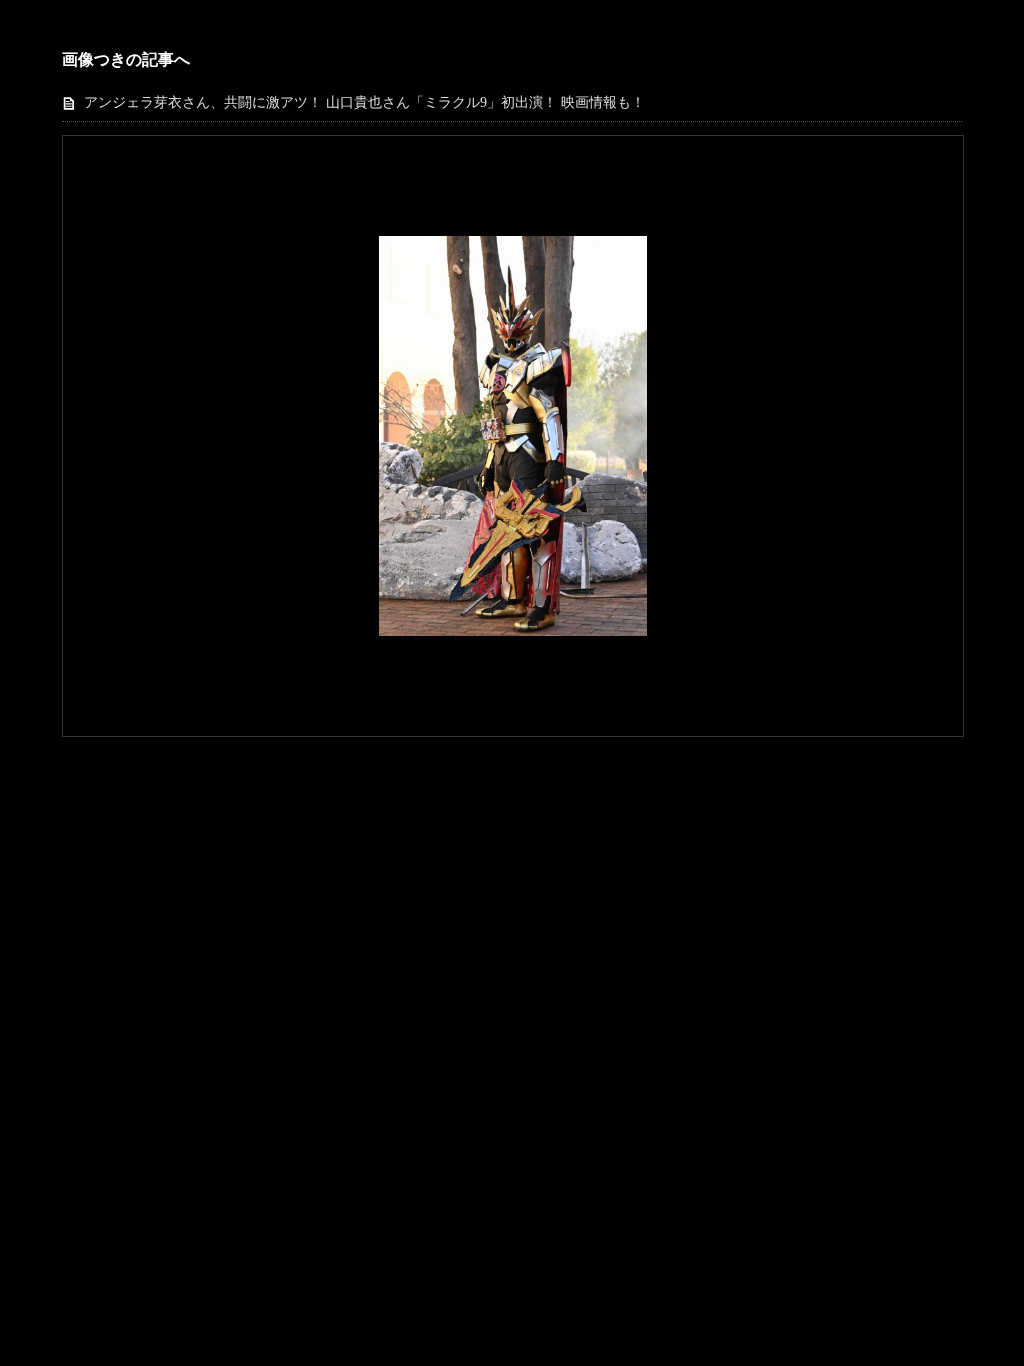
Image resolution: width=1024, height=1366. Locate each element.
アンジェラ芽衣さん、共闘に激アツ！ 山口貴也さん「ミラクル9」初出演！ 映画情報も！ (364, 102)
